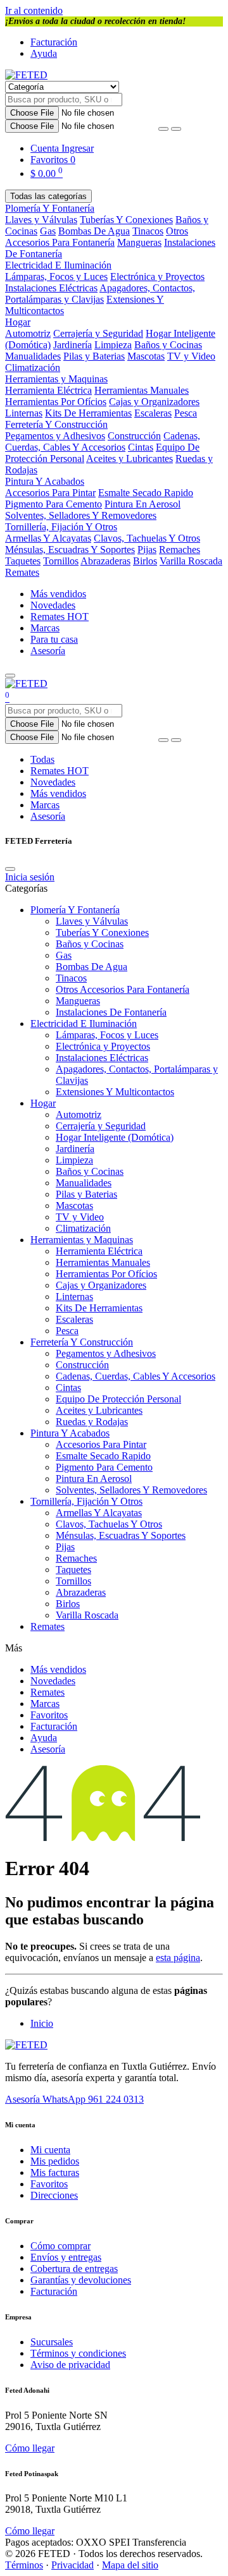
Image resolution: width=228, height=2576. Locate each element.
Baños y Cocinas (168, 345)
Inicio (42, 2023)
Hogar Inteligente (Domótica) (115, 1137)
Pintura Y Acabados (45, 481)
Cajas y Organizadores (154, 402)
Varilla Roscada (191, 561)
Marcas (45, 628)
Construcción (134, 436)
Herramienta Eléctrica (48, 390)
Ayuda (44, 53)
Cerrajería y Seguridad (98, 333)
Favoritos (49, 1715)
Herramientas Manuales (142, 390)
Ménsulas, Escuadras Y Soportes (70, 550)
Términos (24, 2565)
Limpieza (113, 345)
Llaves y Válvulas (41, 220)
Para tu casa (54, 639)
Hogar (18, 322)
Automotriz (28, 333)
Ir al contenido (34, 10)
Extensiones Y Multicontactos (115, 1092)
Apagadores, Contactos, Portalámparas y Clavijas (100, 294)
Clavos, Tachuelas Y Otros (147, 538)
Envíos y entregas (66, 2257)
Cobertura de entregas (74, 2269)
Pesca (186, 413)
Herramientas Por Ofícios (56, 402)
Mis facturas (55, 2172)
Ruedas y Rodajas (92, 1422)
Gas (48, 231)
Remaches (180, 550)
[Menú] (10, 676)
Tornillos (61, 561)
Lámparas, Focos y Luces (56, 276)
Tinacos (148, 231)
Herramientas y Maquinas (56, 379)
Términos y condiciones (78, 2353)
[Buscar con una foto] (163, 129)
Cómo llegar (30, 2448)
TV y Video (191, 356)
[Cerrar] (10, 869)
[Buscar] (176, 129)
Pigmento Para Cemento (54, 504)
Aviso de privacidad (70, 2365)
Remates (22, 572)
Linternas (24, 413)
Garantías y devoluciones (81, 2280)
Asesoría (48, 651)
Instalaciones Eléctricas (51, 288)
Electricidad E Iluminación (58, 265)
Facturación (54, 42)
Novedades (53, 605)
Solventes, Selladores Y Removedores (81, 515)
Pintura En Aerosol (142, 504)
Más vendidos (58, 594)
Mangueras (139, 242)
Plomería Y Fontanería (50, 208)
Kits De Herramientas (88, 413)
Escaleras (153, 413)
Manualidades (33, 356)
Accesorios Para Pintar (50, 493)
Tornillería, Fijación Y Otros (61, 527)
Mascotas (146, 356)
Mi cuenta (50, 2150)
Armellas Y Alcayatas (48, 538)
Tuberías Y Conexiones (126, 220)
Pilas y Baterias (94, 356)
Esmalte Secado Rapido (146, 493)
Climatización (33, 368)
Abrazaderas (105, 561)
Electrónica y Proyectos (157, 276)
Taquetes (23, 561)
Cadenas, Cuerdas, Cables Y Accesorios (103, 441)
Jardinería (73, 345)
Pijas (147, 550)
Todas (42, 759)
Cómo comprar (60, 2246)
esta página (178, 1958)
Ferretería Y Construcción (56, 424)
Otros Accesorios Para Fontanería (97, 237)
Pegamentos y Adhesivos (55, 436)
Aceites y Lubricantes (130, 459)
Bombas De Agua (94, 231)
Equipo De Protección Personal (118, 1399)
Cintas (141, 447)
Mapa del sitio (130, 2565)
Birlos (145, 561)
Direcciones (54, 2195)
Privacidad (73, 2565)
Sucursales (52, 2342)
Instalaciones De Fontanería (111, 1012)
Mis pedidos (55, 2161)
